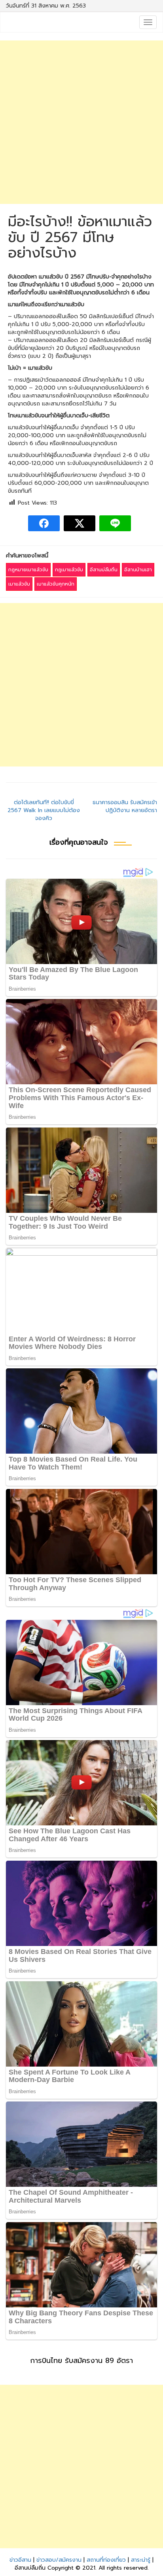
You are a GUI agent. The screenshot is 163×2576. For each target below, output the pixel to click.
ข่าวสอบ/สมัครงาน (59, 2560)
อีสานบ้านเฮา (138, 570)
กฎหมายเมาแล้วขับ (28, 570)
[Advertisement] (81, 122)
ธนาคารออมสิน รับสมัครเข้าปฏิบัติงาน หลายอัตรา (125, 806)
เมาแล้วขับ (19, 584)
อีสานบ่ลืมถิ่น (104, 570)
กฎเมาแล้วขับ (69, 570)
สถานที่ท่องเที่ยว (106, 2560)
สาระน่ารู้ (141, 2560)
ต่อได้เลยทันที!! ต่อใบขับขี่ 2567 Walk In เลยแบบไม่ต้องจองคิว (44, 810)
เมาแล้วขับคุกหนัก (56, 584)
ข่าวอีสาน (20, 2560)
